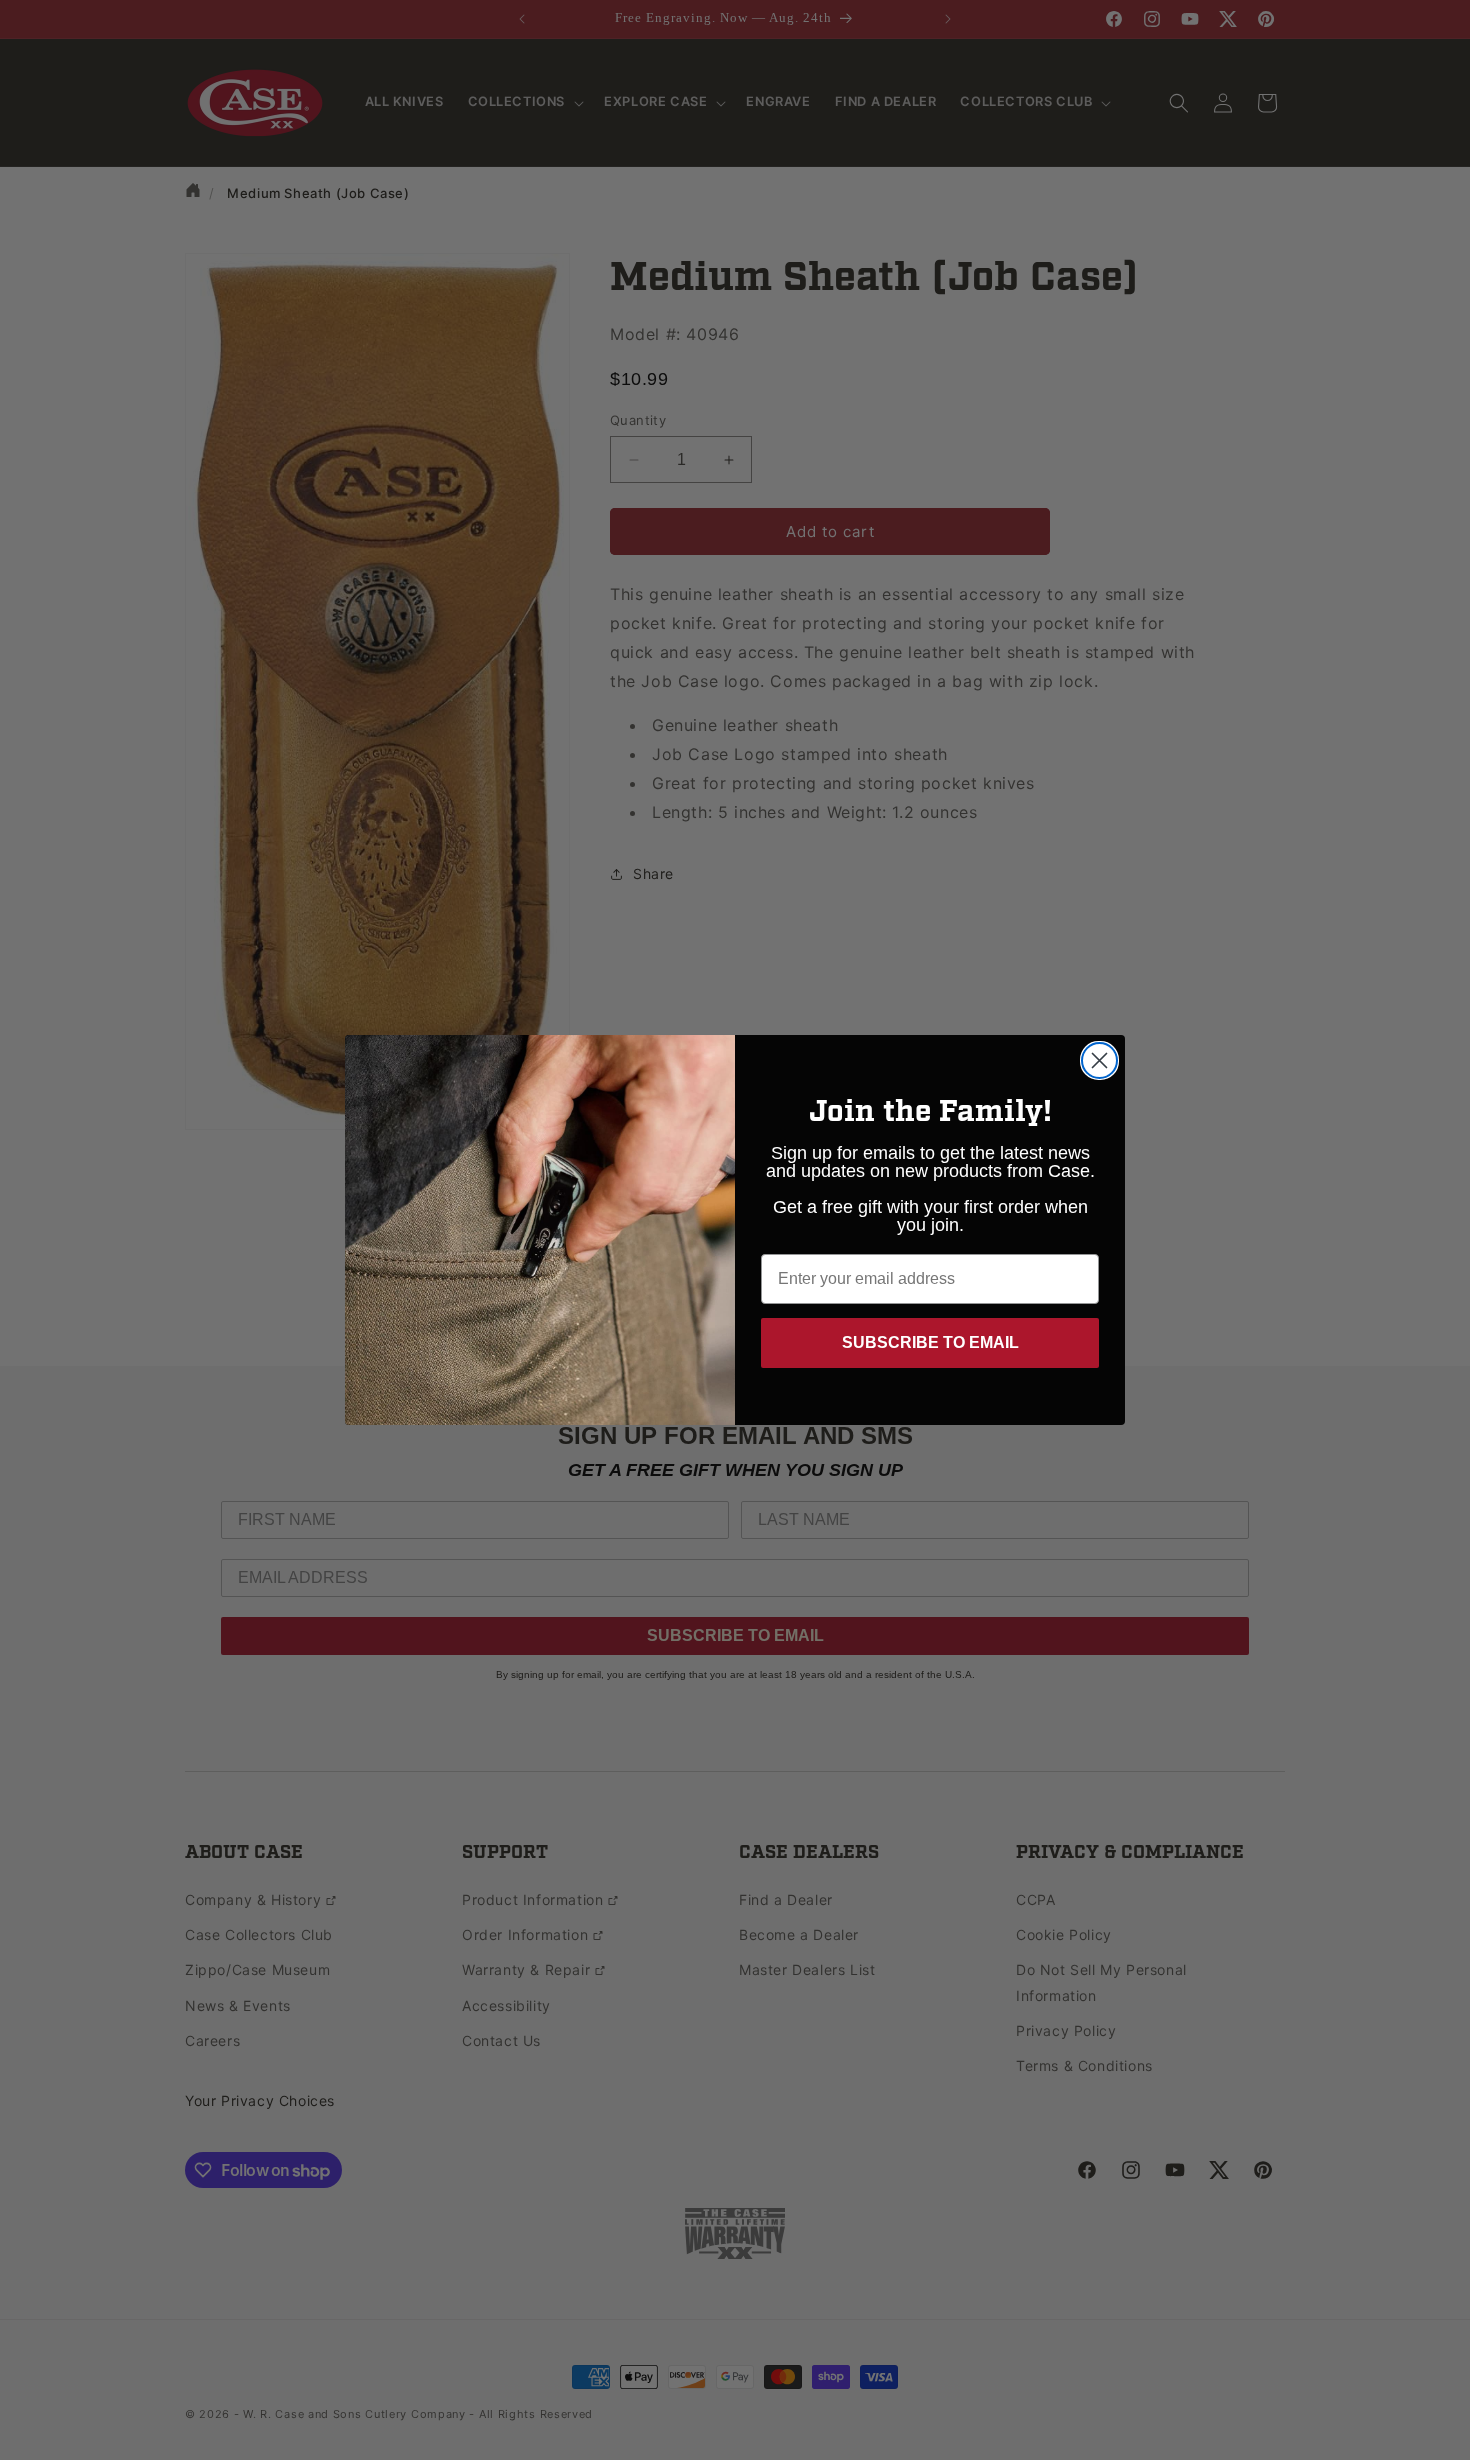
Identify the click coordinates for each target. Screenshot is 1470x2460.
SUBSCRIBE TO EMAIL (930, 1342)
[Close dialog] (1099, 1060)
